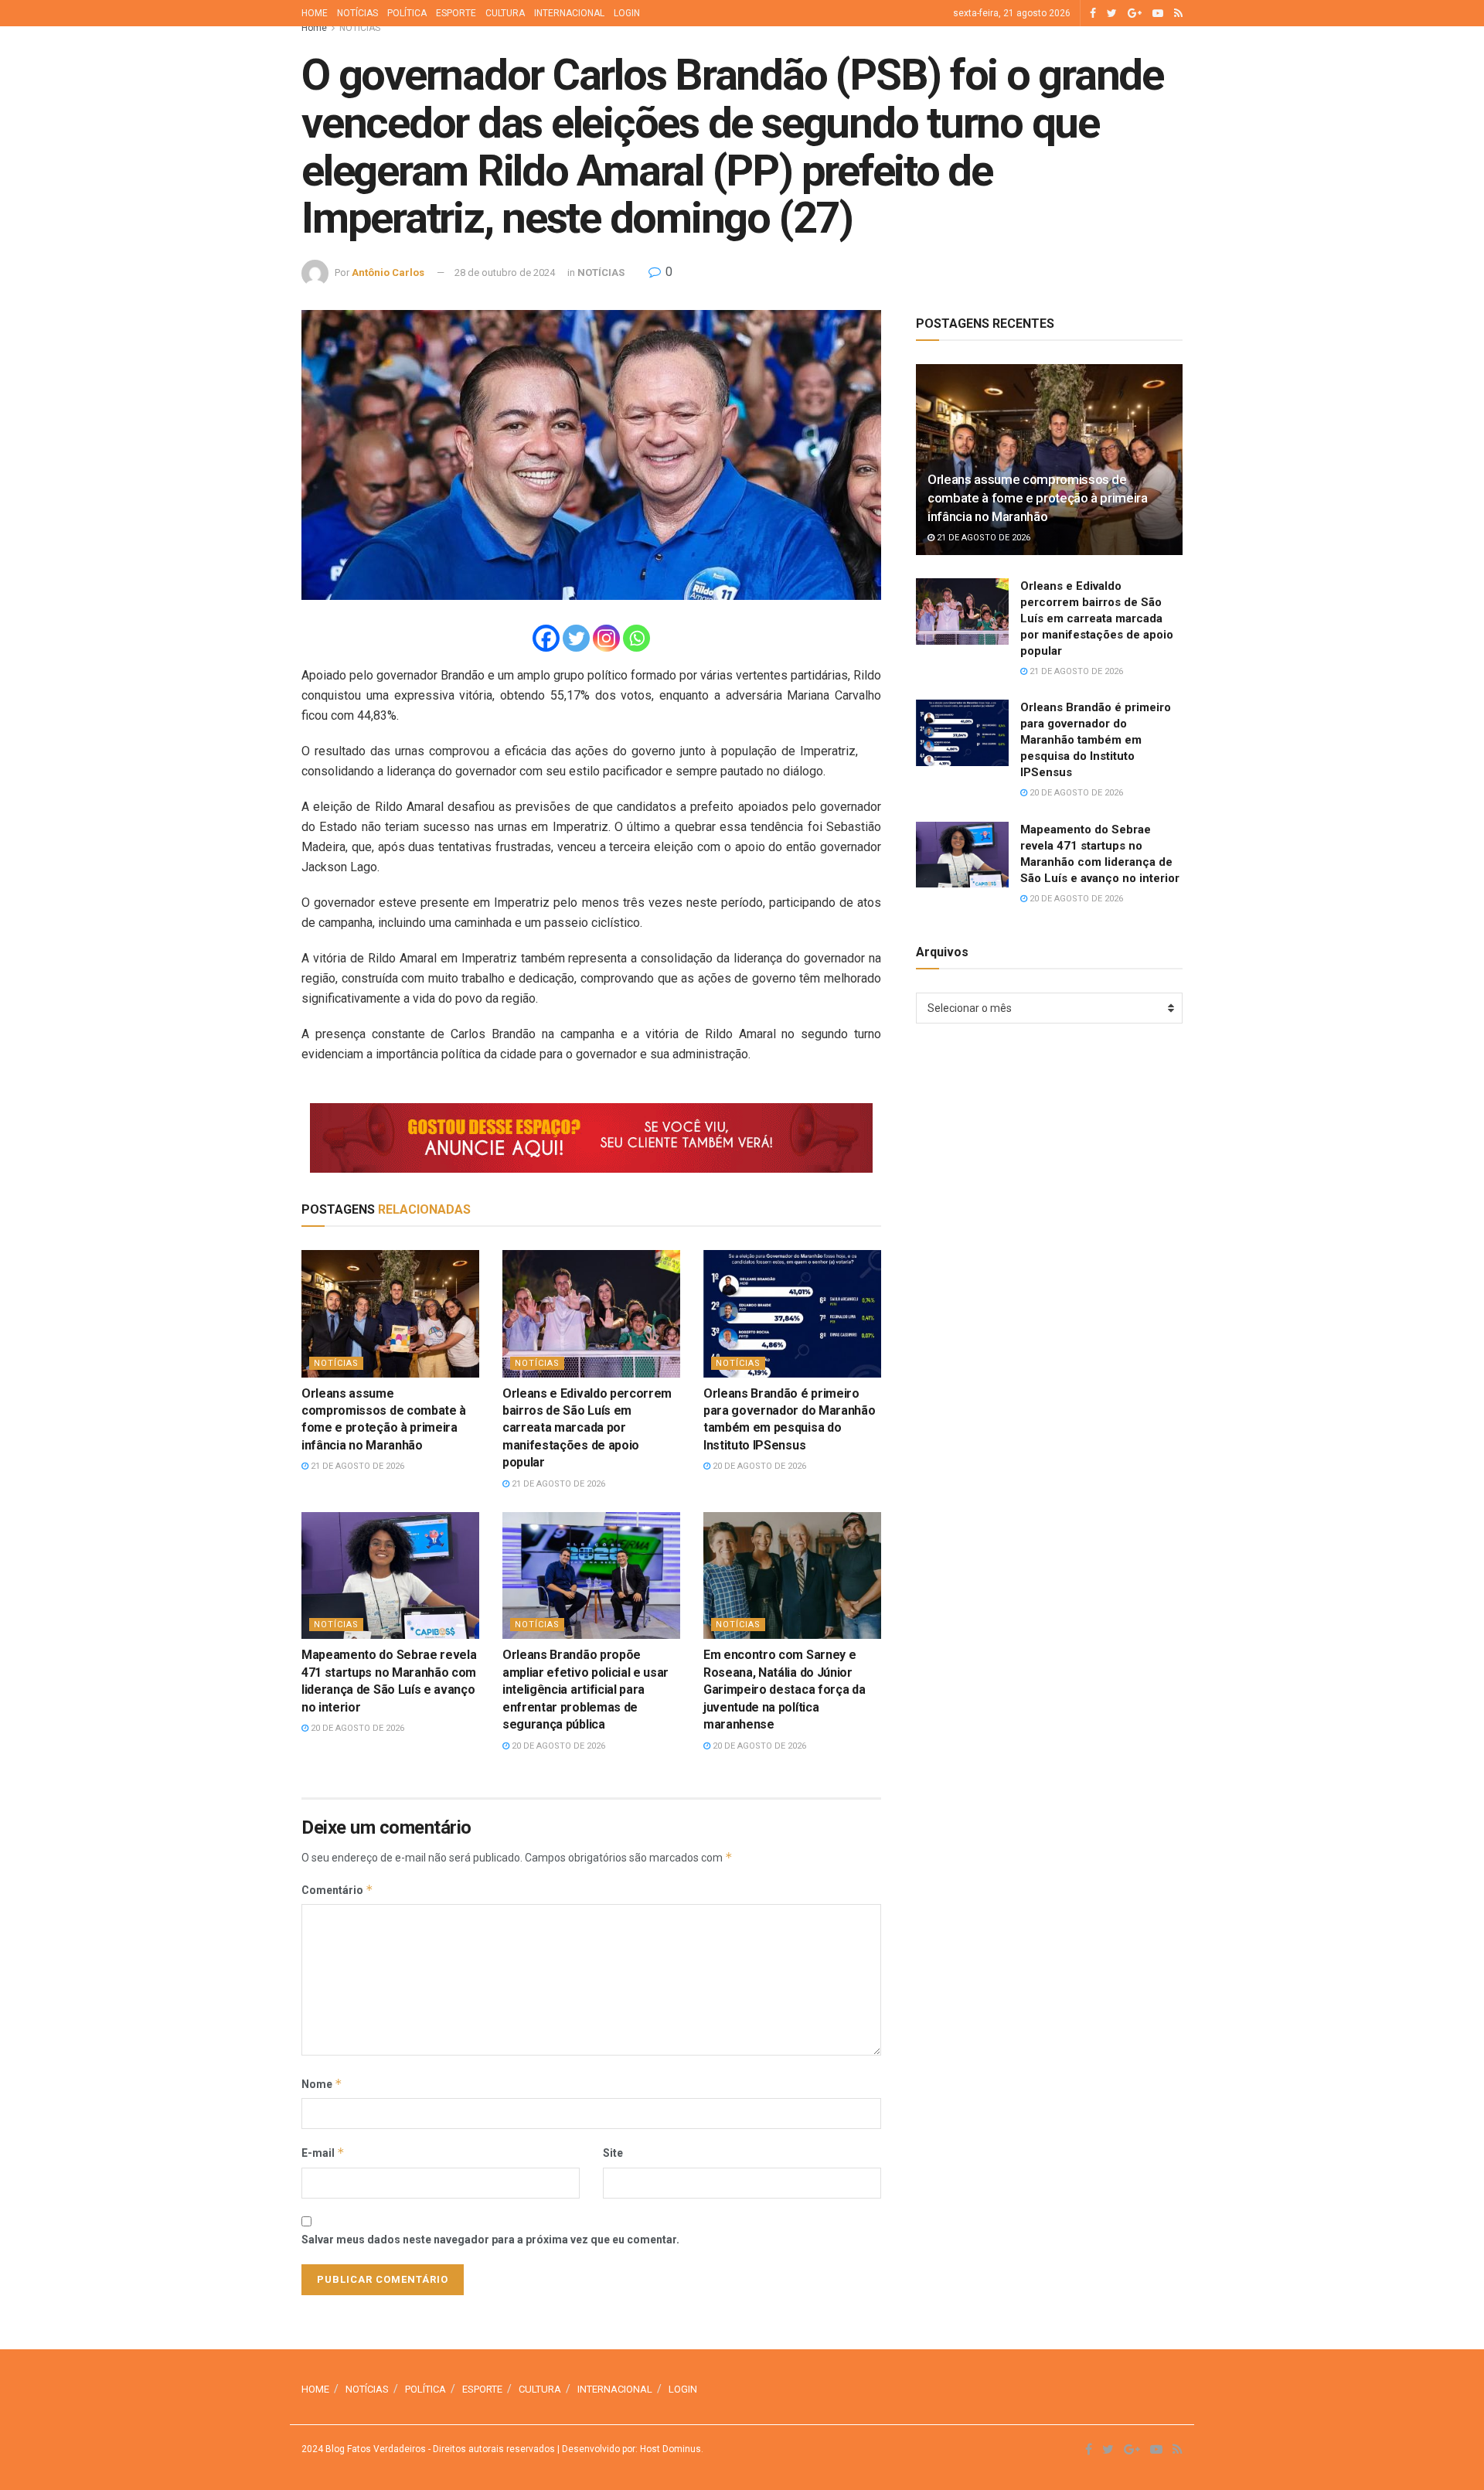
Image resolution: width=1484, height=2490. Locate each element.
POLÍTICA (407, 13)
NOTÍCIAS (357, 13)
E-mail (323, 2153)
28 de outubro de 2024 (505, 273)
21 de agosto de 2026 (356, 1466)
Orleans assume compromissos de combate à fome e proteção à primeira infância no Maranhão (1038, 498)
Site (613, 2153)
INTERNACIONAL (569, 13)
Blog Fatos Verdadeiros (374, 2449)
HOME (315, 13)
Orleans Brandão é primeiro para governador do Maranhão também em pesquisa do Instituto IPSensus (1096, 740)
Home (314, 28)
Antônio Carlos (388, 273)
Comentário (337, 1890)
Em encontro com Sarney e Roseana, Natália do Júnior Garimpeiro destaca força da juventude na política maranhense (784, 1690)
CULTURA (505, 13)
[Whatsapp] (636, 638)
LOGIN (627, 13)
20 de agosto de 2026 (758, 1466)
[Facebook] (546, 638)
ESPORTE (456, 13)
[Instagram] (606, 638)
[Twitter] (576, 638)
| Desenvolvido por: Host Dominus (628, 2449)
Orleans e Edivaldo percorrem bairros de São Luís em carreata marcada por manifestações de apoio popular (587, 1428)
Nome (322, 2084)
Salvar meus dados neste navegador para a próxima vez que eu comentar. (490, 2240)
